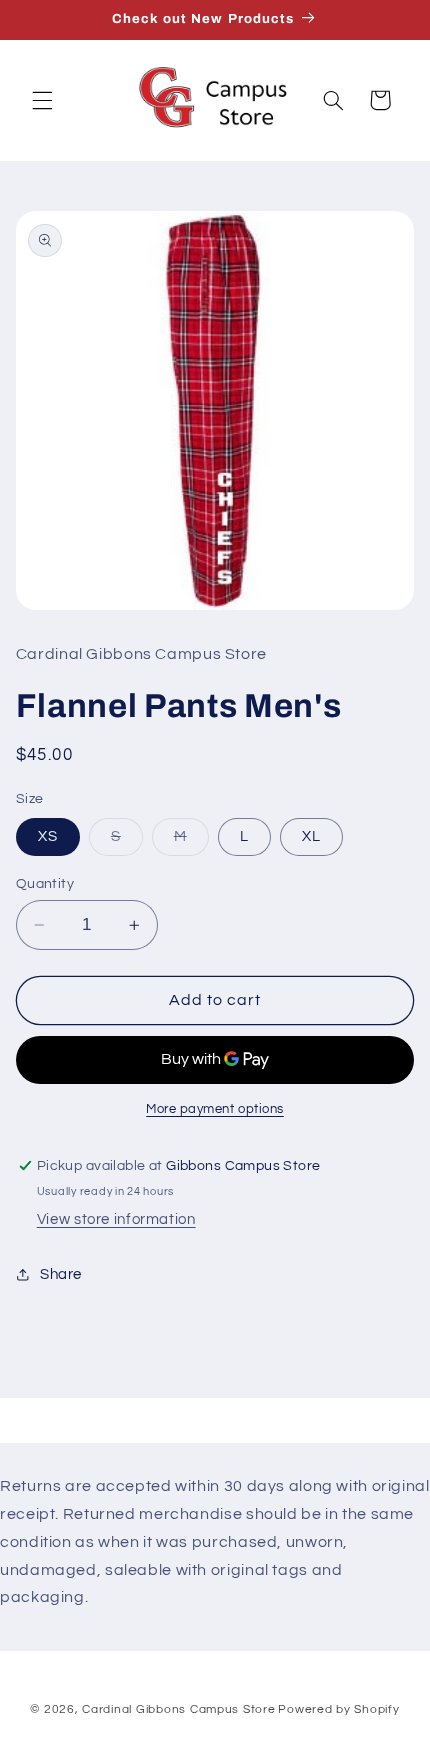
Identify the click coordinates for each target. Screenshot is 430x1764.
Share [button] (61, 1274)
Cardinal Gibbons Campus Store (178, 1709)
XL (311, 836)
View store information (116, 1219)
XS (48, 836)
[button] (42, 100)
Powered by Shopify (338, 1709)
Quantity (45, 884)
